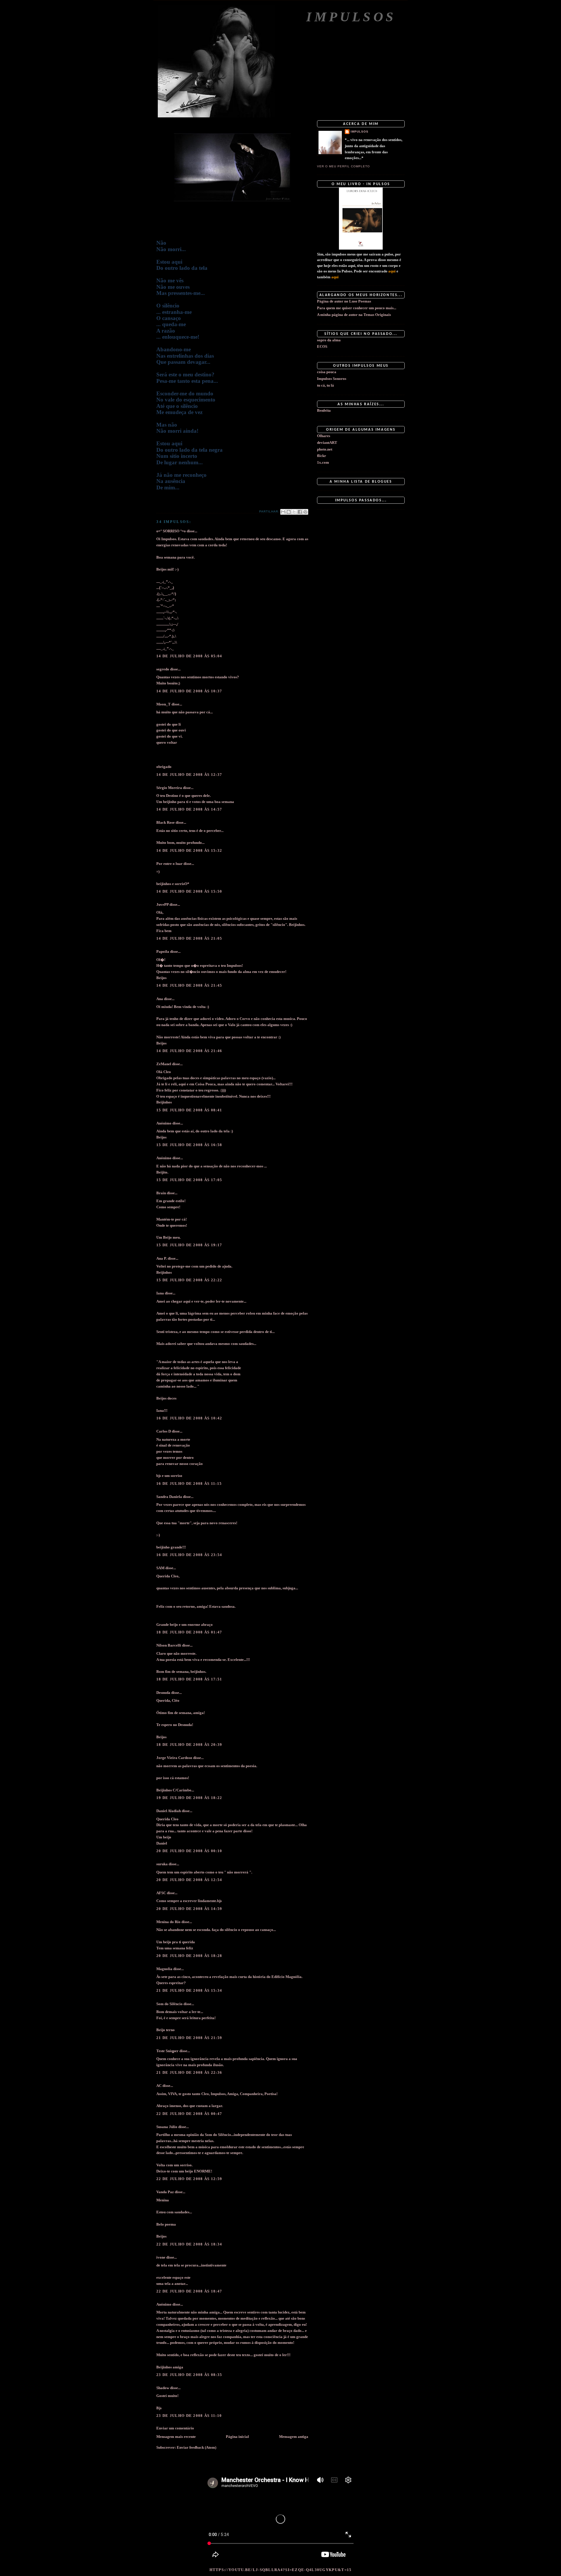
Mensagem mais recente (176, 2437)
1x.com (323, 462)
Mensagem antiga (294, 2437)
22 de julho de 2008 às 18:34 (189, 2244)
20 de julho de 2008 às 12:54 (189, 1880)
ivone (161, 2257)
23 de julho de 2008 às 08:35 (189, 2375)
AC (159, 2086)
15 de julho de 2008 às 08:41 (189, 1110)
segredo (163, 669)
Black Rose (166, 822)
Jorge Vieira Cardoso (174, 1758)
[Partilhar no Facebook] (300, 512)
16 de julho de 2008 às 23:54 (189, 1555)
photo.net (325, 449)
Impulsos (351, 17)
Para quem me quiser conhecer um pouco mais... (357, 308)
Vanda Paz (165, 2192)
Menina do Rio (168, 1922)
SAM (160, 1568)
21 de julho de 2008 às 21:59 (189, 2038)
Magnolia (164, 1969)
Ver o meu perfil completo (343, 166)
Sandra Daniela (169, 1497)
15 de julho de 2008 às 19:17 (189, 1245)
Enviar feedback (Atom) (196, 2447)
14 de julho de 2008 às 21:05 (189, 938)
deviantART (327, 443)
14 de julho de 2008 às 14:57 (189, 809)
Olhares (324, 436)
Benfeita (324, 410)
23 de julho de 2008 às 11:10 (189, 2416)
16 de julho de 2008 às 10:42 (189, 1418)
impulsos (360, 132)
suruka (162, 1864)
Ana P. (162, 1258)
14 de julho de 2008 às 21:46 (189, 1051)
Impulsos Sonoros (332, 379)
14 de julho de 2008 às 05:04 (189, 656)
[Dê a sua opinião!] (289, 512)
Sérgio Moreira (169, 788)
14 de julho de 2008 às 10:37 (189, 691)
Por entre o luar (169, 864)
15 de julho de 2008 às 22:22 (189, 1280)
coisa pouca (327, 372)
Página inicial (237, 2437)
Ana (160, 999)
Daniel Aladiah (169, 1811)
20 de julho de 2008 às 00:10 (189, 1851)
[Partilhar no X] (294, 512)
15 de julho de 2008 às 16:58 (189, 1145)
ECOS (322, 346)
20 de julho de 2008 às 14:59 (189, 1909)
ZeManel (164, 1064)
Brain (161, 1193)
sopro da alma (329, 340)
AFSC (161, 1893)
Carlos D (164, 1431)
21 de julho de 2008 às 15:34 (189, 1990)
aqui (392, 271)
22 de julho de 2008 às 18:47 (189, 2291)
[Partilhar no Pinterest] (305, 512)
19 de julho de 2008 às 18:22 (189, 1798)
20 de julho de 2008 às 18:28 (189, 1956)
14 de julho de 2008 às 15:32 (189, 850)
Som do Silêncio (169, 2004)
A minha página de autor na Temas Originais (354, 315)
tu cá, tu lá (325, 385)
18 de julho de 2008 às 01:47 (189, 1632)
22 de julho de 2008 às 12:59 (189, 2179)
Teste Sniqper (167, 2051)
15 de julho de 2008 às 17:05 (189, 1180)
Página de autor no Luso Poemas (344, 301)
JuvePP (162, 904)
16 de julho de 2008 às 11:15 (189, 1483)
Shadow (163, 2388)
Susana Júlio (167, 2127)
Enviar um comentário (175, 2428)
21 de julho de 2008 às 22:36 (189, 2072)
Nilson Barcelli (169, 1645)
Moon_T (163, 704)
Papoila (163, 951)
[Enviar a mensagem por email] (283, 512)
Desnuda (163, 1693)
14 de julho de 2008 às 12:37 (189, 775)
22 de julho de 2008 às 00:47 (189, 2114)
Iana (160, 1293)
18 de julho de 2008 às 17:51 (189, 1679)
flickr (322, 456)
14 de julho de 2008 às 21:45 (189, 985)
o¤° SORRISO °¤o (171, 531)
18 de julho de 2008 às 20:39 (189, 1745)
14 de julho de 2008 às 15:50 (189, 891)
